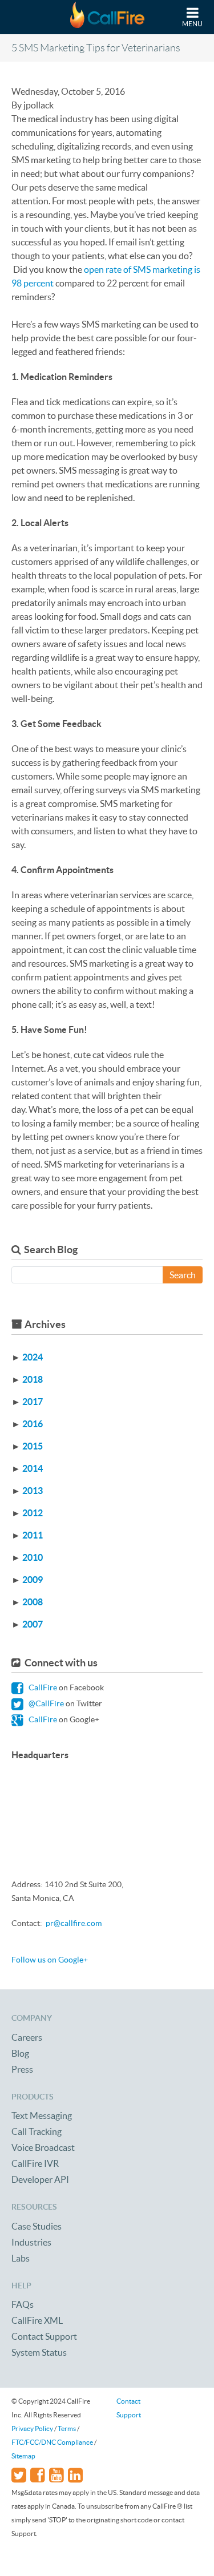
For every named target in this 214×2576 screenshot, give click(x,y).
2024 (33, 1357)
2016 (33, 1424)
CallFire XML (37, 2320)
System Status (39, 2352)
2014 (33, 1468)
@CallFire (45, 1703)
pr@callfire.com (74, 1923)
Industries (31, 2242)
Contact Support (44, 2336)
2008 (33, 1602)
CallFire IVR (35, 2163)
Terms (67, 2428)
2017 (33, 1402)
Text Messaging (42, 2115)
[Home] (107, 17)
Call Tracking (37, 2131)
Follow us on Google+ (50, 1960)
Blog (20, 2053)
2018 (33, 1379)
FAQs (23, 2304)
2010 (33, 1557)
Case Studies (37, 2226)
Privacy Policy (32, 2428)
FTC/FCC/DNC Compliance (52, 2442)
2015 (33, 1446)
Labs (21, 2258)
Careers (27, 2037)
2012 (33, 1513)
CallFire (42, 1687)
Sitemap (23, 2456)
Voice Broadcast (43, 2147)
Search (183, 1275)
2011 (33, 1535)
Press (22, 2069)
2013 (33, 1491)
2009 (33, 1580)
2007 (33, 1624)
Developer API (40, 2179)
